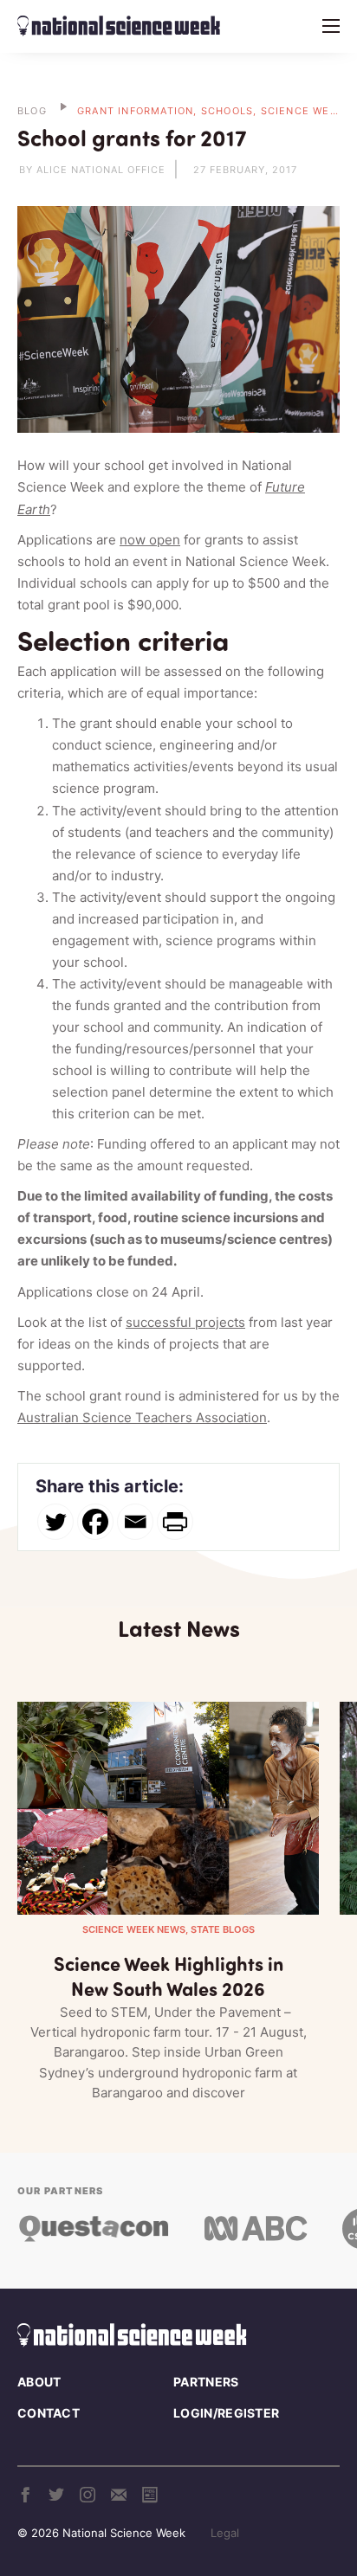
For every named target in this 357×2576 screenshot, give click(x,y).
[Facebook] (95, 1522)
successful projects (185, 1322)
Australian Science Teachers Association (142, 1417)
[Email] (135, 1522)
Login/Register (226, 2413)
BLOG (32, 111)
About (39, 2382)
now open (150, 540)
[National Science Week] (119, 26)
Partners (206, 2382)
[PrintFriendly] (175, 1522)
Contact (49, 2413)
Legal (225, 2533)
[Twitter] (55, 1522)
